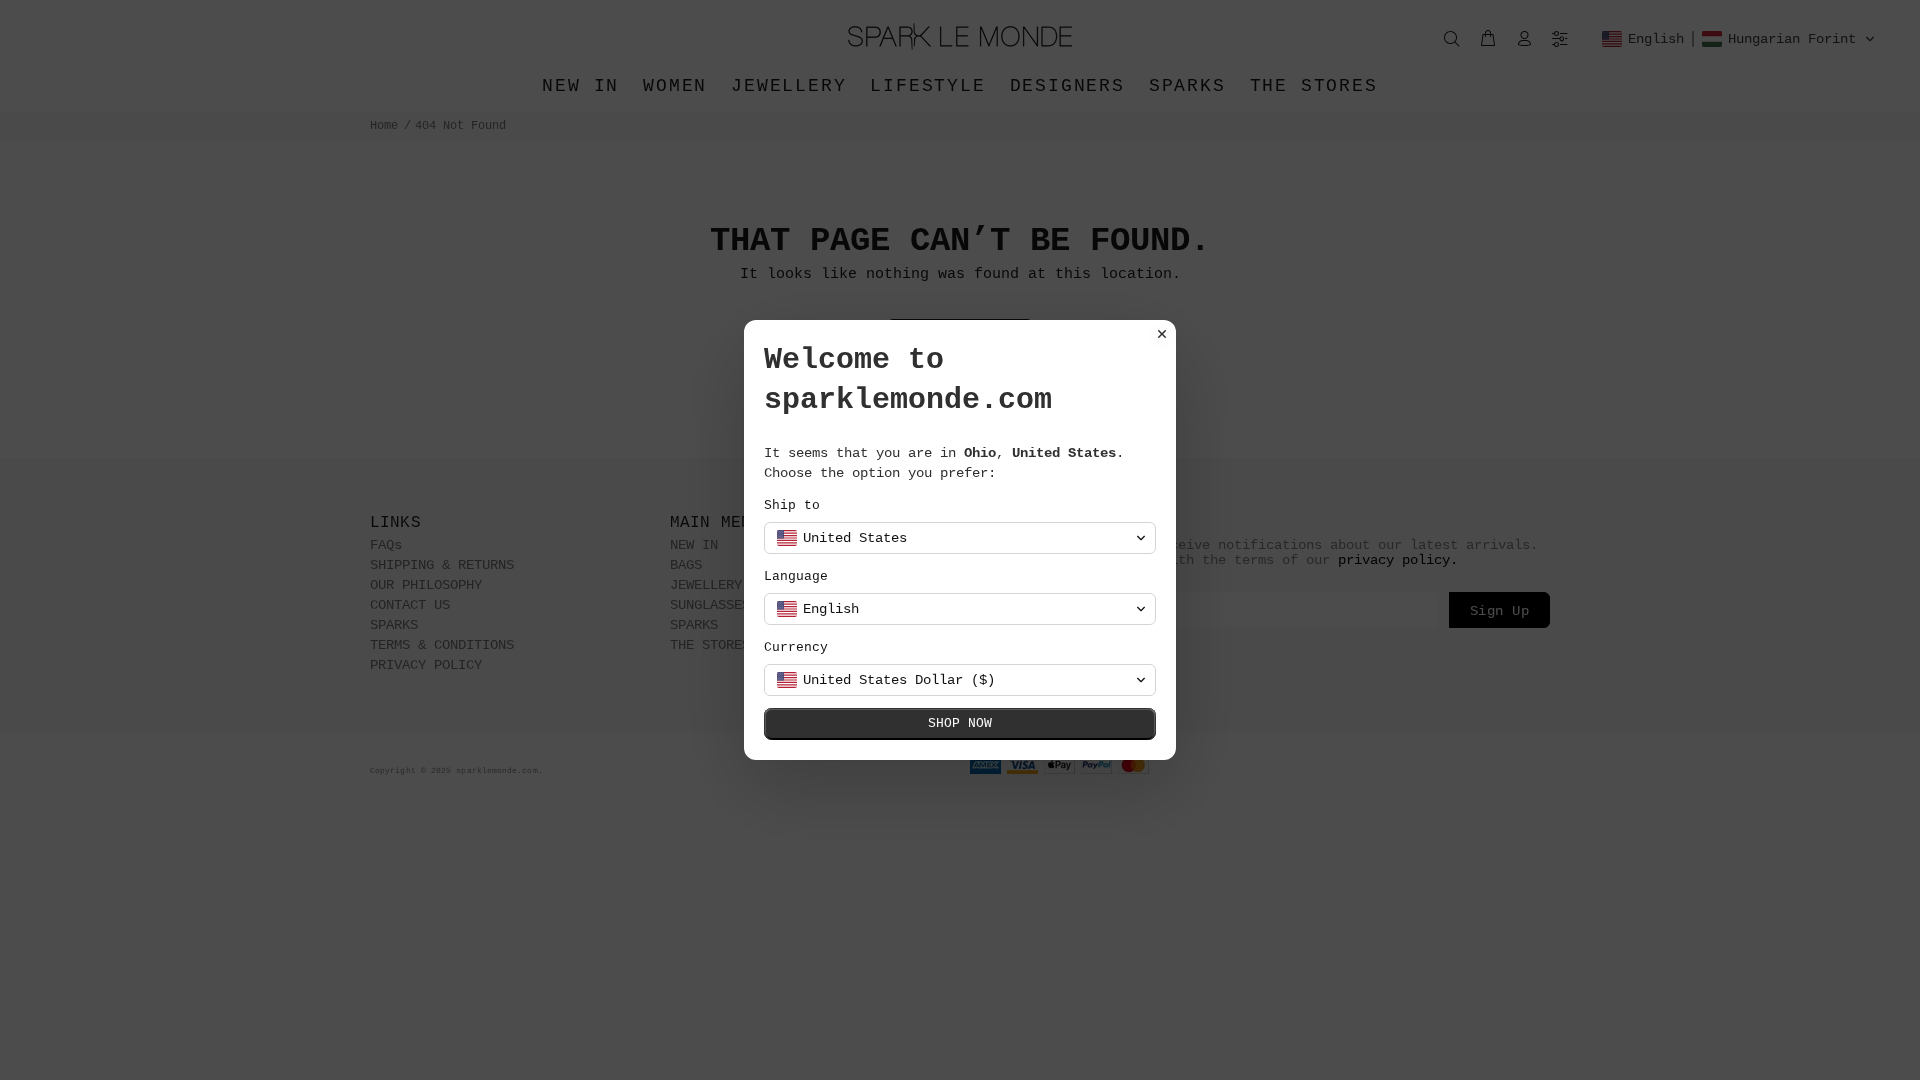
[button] (960, 538)
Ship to (792, 505)
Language (796, 576)
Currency (796, 647)
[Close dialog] (1162, 334)
